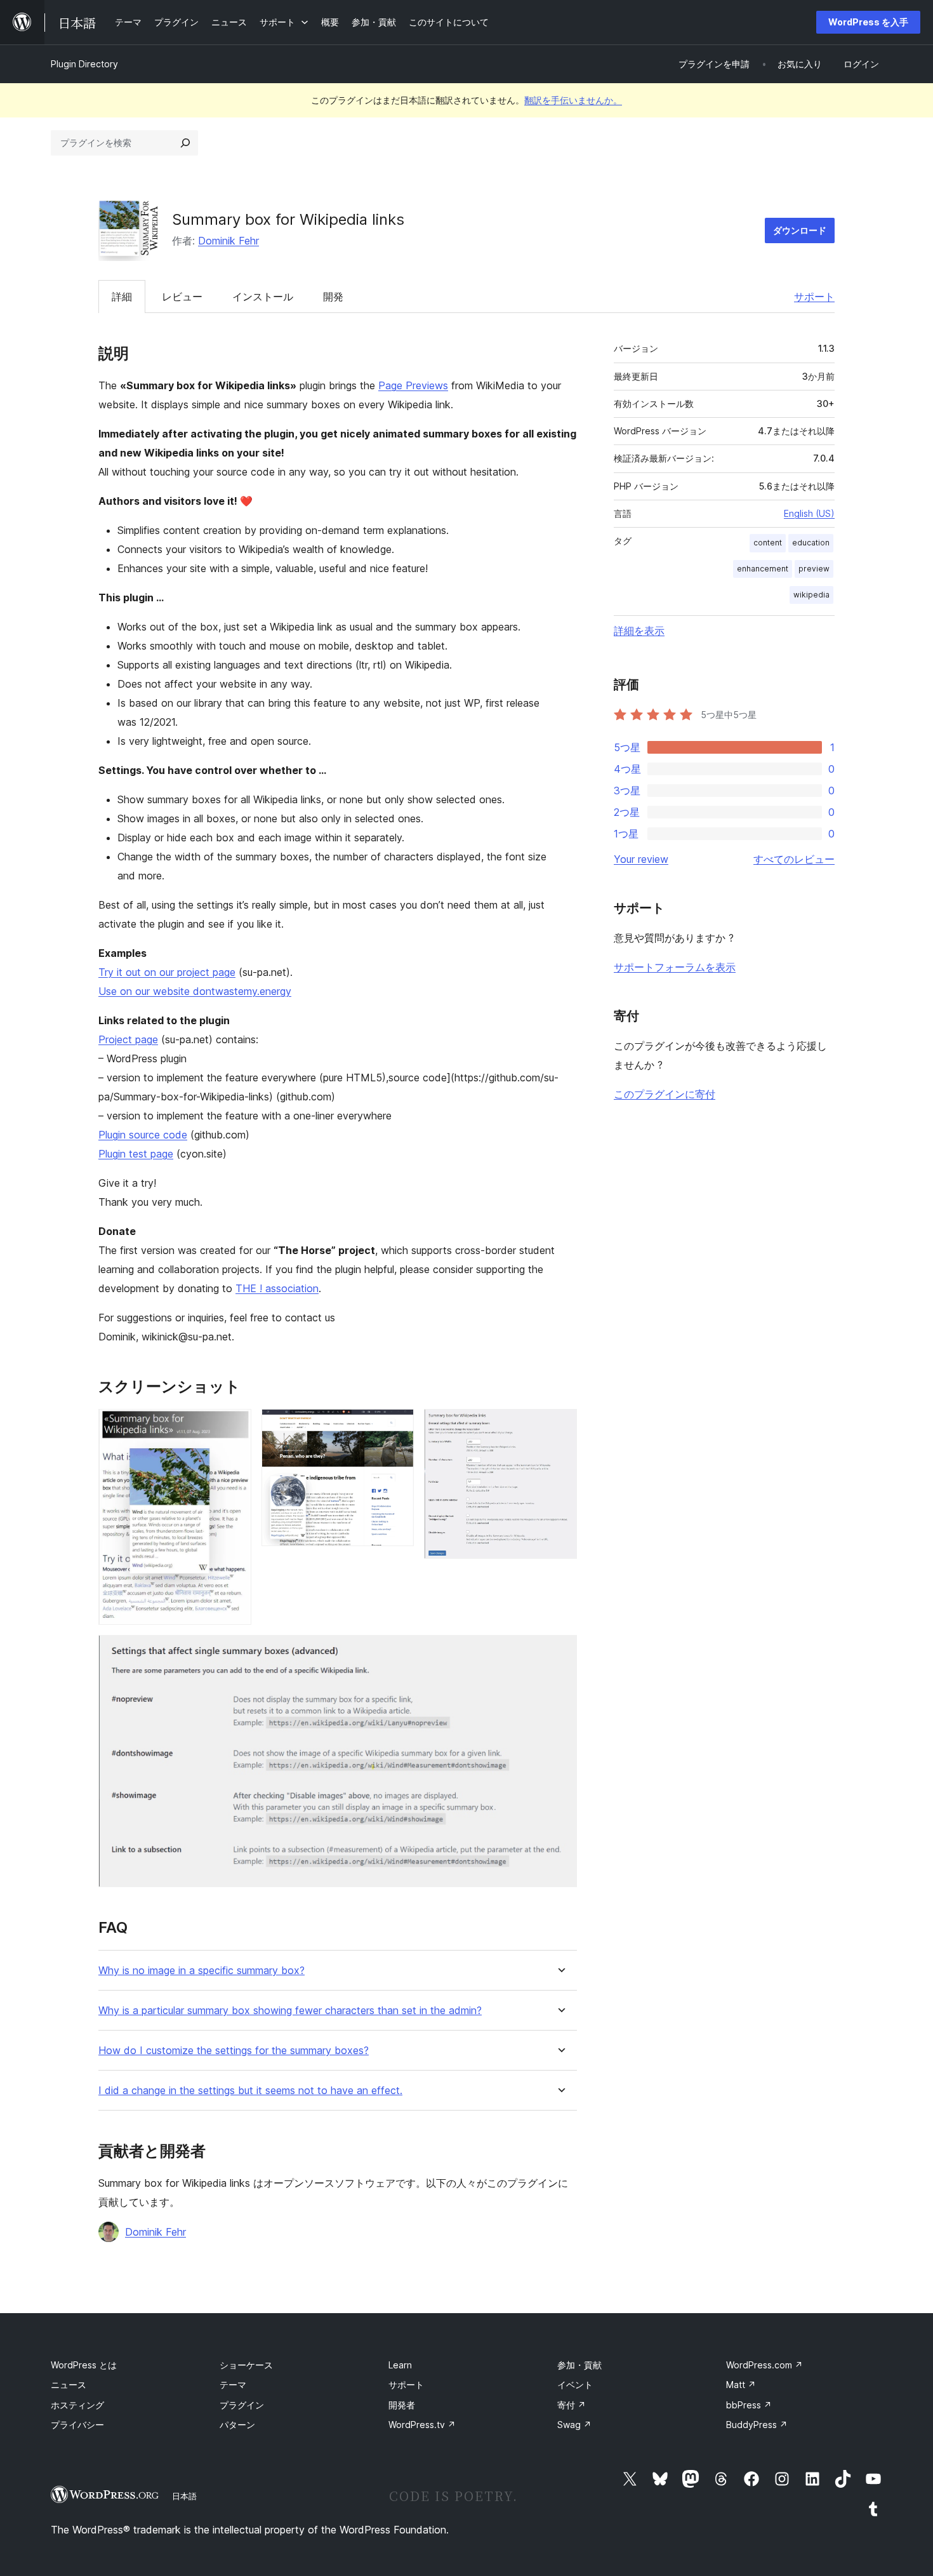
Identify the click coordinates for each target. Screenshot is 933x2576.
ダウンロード (800, 230)
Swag (574, 2425)
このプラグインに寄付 (665, 1094)
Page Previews (413, 385)
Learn (400, 2365)
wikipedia (811, 595)
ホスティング (77, 2405)
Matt (741, 2385)
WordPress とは (84, 2365)
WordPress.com (764, 2365)
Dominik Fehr (228, 241)
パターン (237, 2425)
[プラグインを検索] (185, 143)
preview (814, 569)
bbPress (749, 2405)
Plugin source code (143, 1135)
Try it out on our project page (167, 972)
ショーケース (246, 2365)
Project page (128, 1039)
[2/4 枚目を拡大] (397, 1426)
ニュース (69, 2385)
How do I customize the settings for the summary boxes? (234, 2051)
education (811, 543)
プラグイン (242, 2405)
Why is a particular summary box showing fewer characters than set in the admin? (290, 2011)
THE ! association (277, 1288)
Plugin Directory (84, 64)
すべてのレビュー (794, 859)
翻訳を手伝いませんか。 (573, 100)
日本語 (184, 2496)
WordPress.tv (422, 2425)
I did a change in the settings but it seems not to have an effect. (250, 2091)
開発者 (402, 2405)
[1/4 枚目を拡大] (234, 1426)
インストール (263, 297)
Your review (641, 859)
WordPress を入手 (868, 22)
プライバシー (77, 2425)
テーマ (233, 2385)
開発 (333, 297)
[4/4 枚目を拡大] (560, 1652)
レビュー (182, 297)
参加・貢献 (579, 2365)
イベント (575, 2385)
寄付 (572, 2405)
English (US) (809, 513)
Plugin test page (136, 1154)
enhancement (763, 569)
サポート (814, 297)
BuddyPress (757, 2425)
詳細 (122, 297)
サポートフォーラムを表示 (675, 967)
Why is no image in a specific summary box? (202, 1971)
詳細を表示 (639, 631)
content (768, 543)
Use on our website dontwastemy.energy (195, 991)
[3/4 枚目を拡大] (560, 1426)
